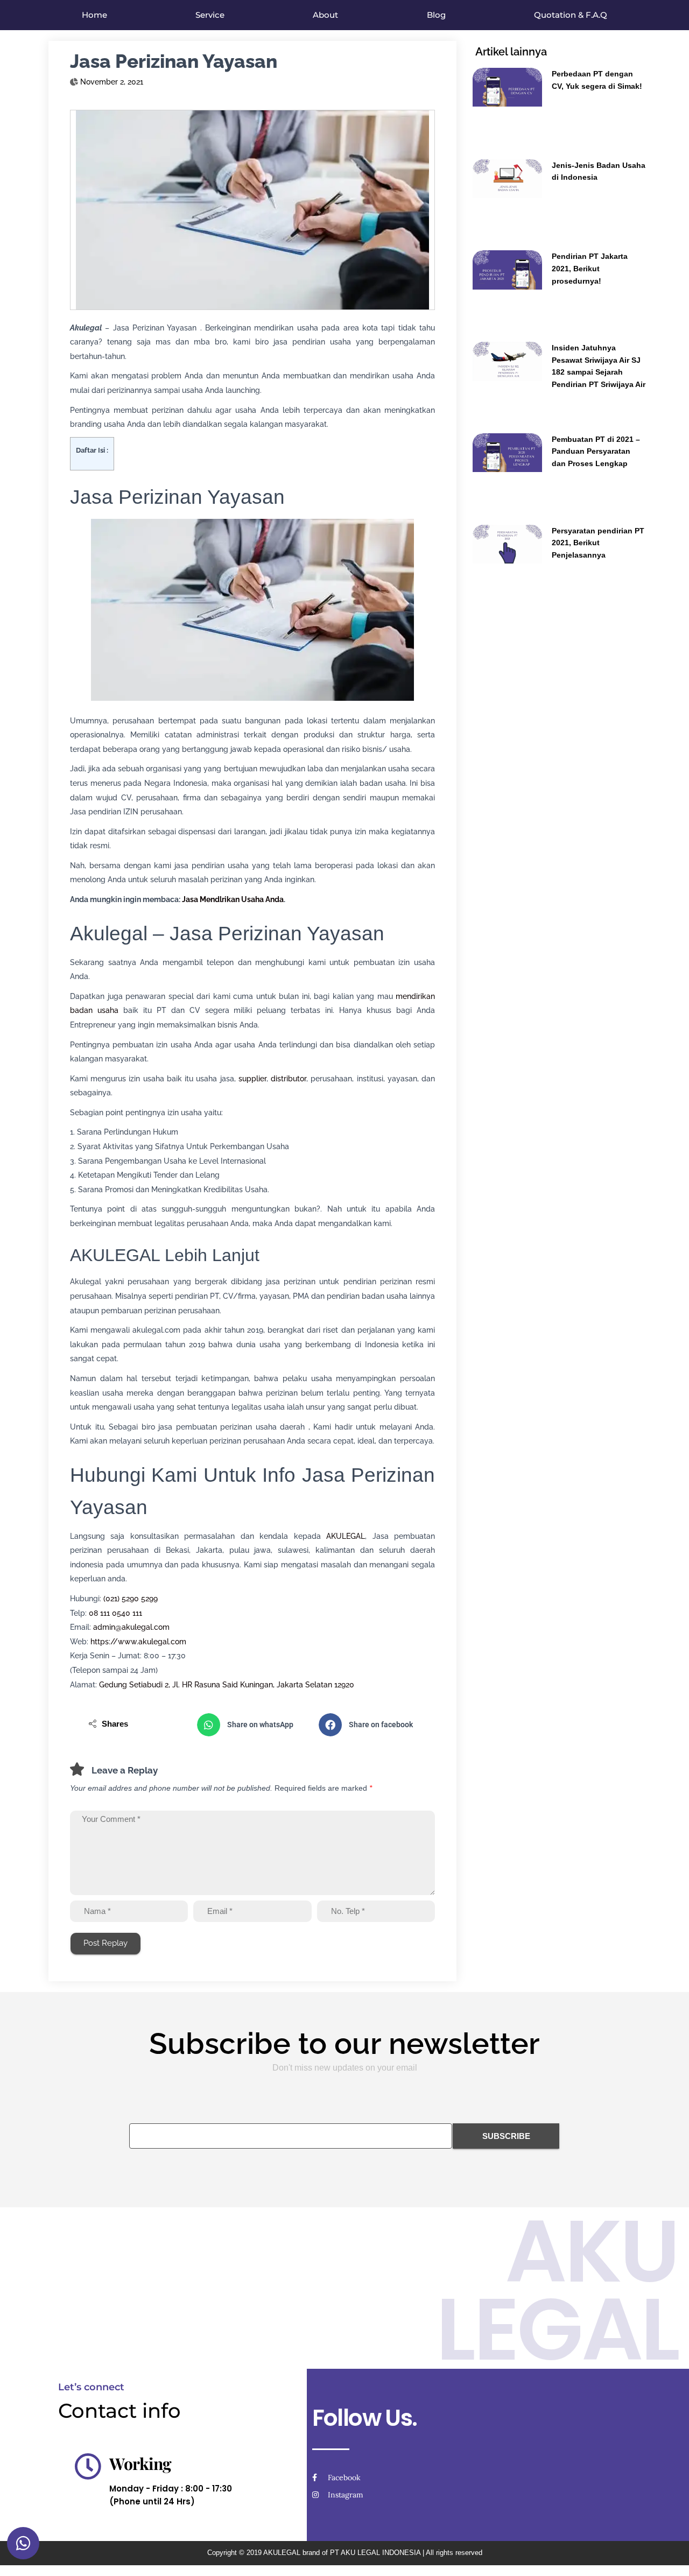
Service (210, 15)
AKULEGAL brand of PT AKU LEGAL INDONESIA (342, 2553)
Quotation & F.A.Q (571, 15)
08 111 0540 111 (115, 1613)
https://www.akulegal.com (138, 1642)
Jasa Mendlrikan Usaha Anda (233, 899)
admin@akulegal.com (131, 1627)
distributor (289, 1079)
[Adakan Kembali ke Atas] (668, 2554)
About (325, 15)
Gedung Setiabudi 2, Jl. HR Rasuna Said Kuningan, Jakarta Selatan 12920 (227, 1685)
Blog (436, 15)
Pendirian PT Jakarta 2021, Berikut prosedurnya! (590, 268)
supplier (252, 1079)
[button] (252, 1725)
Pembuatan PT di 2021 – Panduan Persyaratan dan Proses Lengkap (596, 451)
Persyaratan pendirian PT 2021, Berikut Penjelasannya (598, 543)
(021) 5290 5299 (131, 1599)
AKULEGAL (346, 1536)
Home (94, 15)
